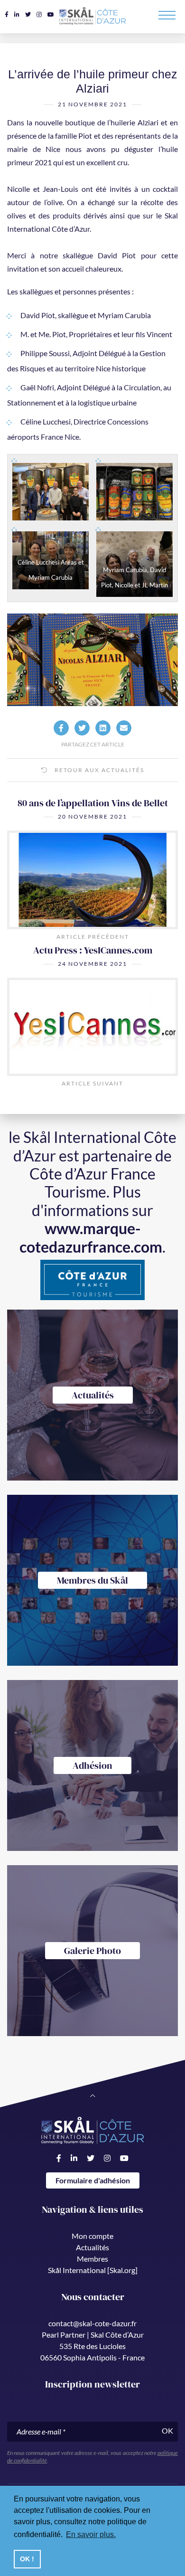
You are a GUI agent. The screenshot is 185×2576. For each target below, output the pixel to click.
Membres (92, 2259)
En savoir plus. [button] (91, 2534)
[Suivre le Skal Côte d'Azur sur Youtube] (51, 14)
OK (167, 2430)
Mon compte (92, 2236)
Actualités (92, 2247)
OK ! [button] (27, 2559)
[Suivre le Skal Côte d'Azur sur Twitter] (28, 14)
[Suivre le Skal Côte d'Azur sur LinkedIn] (17, 14)
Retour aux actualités (98, 770)
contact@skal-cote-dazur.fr (92, 2323)
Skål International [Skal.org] (93, 2270)
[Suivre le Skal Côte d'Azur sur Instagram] (39, 14)
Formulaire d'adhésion (93, 2180)
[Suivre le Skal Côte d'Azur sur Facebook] (7, 14)
